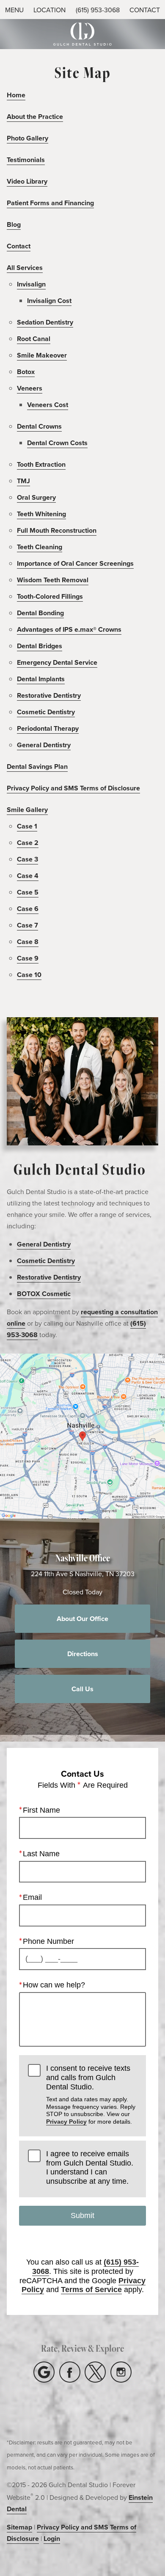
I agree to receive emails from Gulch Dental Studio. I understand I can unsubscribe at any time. (90, 2167)
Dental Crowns (39, 426)
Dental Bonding (40, 613)
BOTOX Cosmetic (44, 1294)
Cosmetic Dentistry (46, 712)
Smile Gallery (27, 810)
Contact (19, 246)
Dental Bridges (40, 646)
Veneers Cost (48, 405)
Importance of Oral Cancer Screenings (75, 563)
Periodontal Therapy (48, 728)
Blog (14, 224)
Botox (26, 372)
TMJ (23, 481)
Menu (14, 10)
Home (16, 95)
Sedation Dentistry (45, 322)
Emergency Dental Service (57, 662)
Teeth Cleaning (40, 547)
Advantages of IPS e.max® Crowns (69, 629)
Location (49, 10)
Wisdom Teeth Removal (53, 580)
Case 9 (28, 958)
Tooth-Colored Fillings (50, 596)
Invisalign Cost (49, 301)
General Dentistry (44, 745)
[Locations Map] (82, 1435)
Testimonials (26, 160)
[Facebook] (70, 2372)
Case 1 (27, 826)
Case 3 (27, 859)
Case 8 (28, 942)
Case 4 (28, 876)
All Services (25, 268)
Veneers (30, 388)
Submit (82, 2215)
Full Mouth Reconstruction (57, 530)
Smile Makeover (42, 355)
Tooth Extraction (41, 464)
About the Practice (35, 117)
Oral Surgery (36, 497)
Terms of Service (91, 2290)
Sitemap (19, 2527)
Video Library (27, 181)
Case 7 (27, 925)
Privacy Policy (66, 2122)
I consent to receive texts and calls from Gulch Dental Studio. (91, 2094)
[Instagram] (121, 2372)
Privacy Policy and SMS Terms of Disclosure (73, 788)
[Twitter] (95, 2372)
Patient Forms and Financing (50, 203)
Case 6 (28, 909)
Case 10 (29, 975)
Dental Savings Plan (37, 766)
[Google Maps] (44, 2372)
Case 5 (28, 892)
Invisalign (31, 284)
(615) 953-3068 (98, 10)
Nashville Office (83, 1558)
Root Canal (34, 339)
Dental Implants (41, 679)
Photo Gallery (27, 138)
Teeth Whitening (41, 514)
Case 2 (28, 843)
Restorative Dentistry (49, 695)
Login (52, 2539)
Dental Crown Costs (57, 443)
